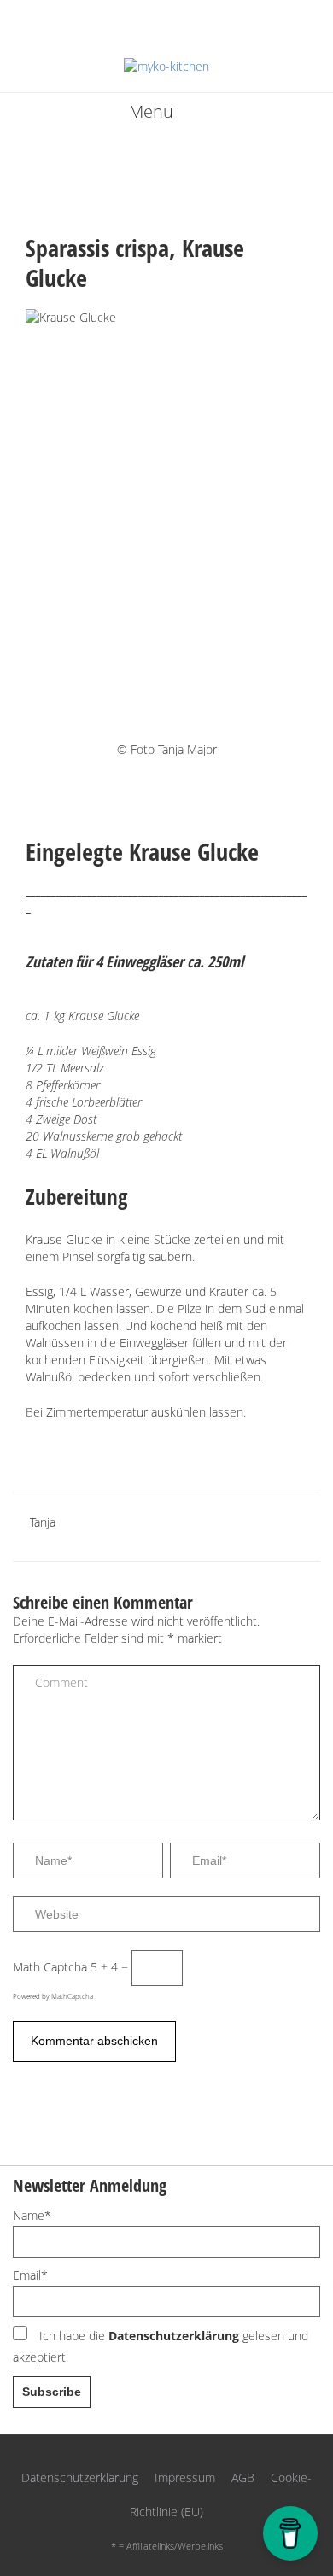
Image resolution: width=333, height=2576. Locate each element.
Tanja (43, 1522)
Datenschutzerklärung (174, 2336)
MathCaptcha (72, 1996)
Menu (151, 111)
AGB (243, 2477)
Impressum (185, 2477)
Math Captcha (50, 1967)
